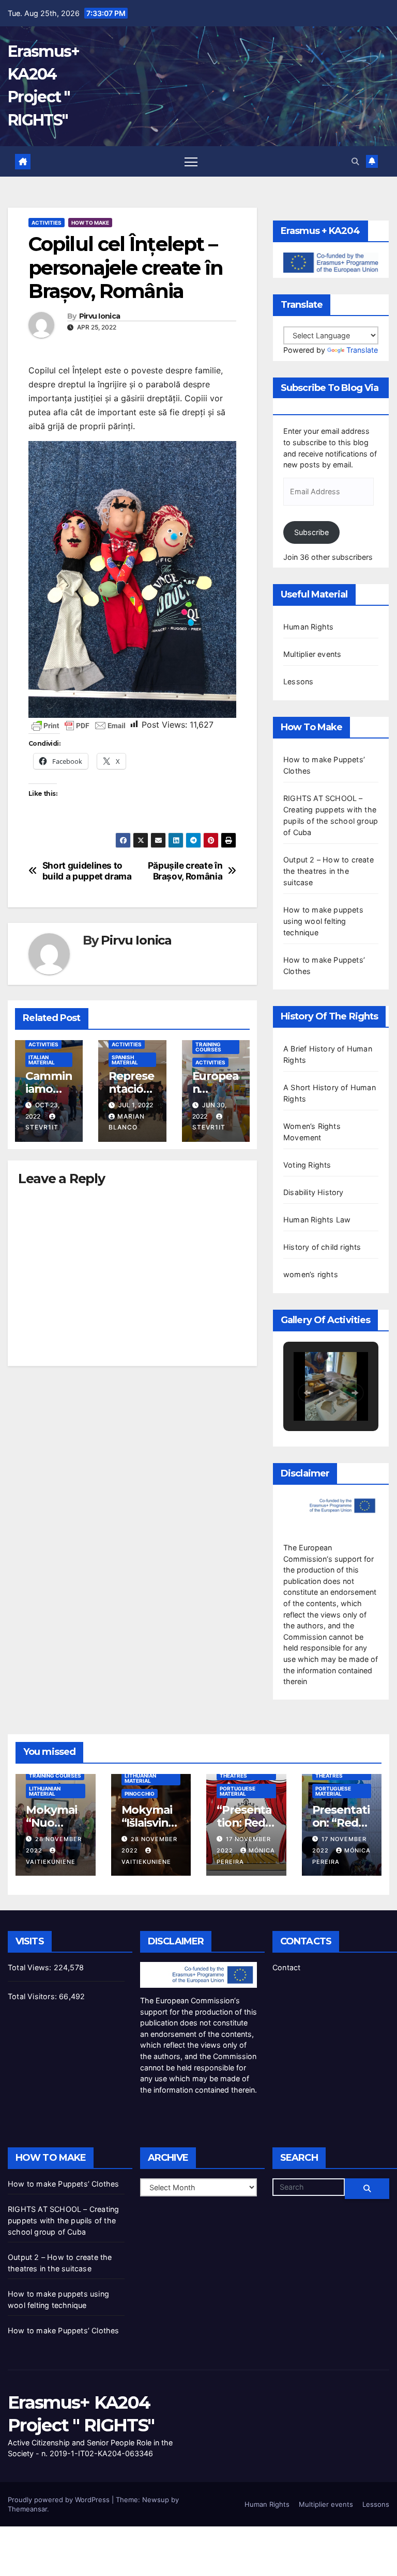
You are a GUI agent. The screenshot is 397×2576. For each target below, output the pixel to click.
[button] (355, 161)
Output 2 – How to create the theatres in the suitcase (329, 871)
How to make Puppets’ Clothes (64, 2184)
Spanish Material (125, 1060)
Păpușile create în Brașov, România (185, 871)
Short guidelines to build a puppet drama (87, 871)
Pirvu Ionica (100, 316)
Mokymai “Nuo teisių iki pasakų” (51, 1829)
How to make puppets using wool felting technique (323, 921)
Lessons (298, 681)
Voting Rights (307, 1165)
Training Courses (208, 1047)
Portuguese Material (238, 1791)
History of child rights (322, 1247)
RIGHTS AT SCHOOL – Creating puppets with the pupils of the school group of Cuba (63, 2220)
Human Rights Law (317, 1220)
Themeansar (27, 2509)
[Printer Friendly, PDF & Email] (79, 725)
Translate (362, 350)
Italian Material (42, 1060)
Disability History (314, 1192)
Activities (47, 223)
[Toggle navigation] (191, 161)
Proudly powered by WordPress (60, 2500)
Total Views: (31, 1967)
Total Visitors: (33, 1996)
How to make (90, 223)
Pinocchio (140, 1794)
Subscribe (311, 532)
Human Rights (308, 627)
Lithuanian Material (45, 1791)
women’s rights (311, 1274)
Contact (286, 1967)
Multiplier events (312, 654)
